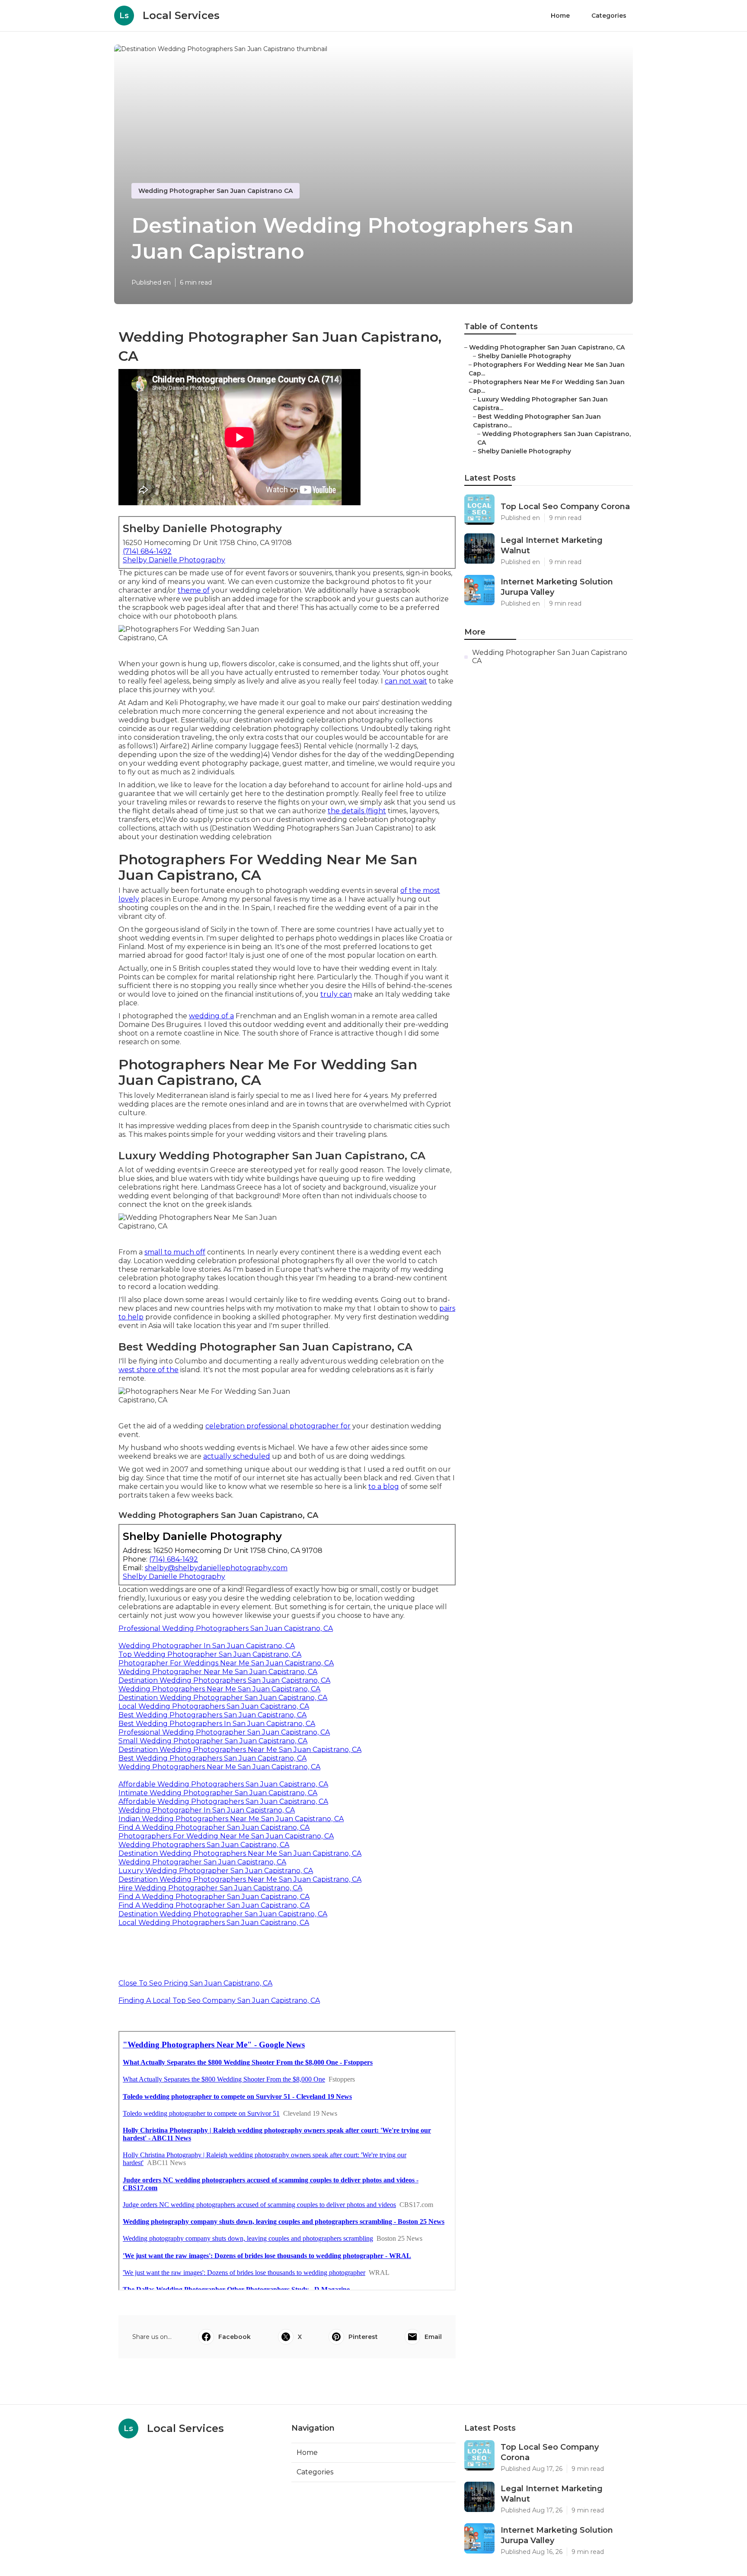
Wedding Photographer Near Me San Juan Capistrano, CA (218, 1672)
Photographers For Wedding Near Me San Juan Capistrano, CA (226, 1836)
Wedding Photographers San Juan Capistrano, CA (204, 1845)
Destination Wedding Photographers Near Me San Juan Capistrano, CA (240, 1750)
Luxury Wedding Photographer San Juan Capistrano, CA (216, 1871)
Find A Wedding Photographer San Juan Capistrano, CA (214, 1827)
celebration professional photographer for (278, 1426)
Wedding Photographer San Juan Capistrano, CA (202, 1862)
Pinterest (363, 2337)
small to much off (175, 1252)
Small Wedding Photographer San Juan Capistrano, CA (213, 1741)
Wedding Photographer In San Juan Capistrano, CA (207, 1646)
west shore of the (148, 1370)
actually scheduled (237, 1456)
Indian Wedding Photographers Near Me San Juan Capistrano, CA (231, 1819)
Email (433, 2337)
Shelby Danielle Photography (174, 560)
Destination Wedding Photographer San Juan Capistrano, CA (223, 1698)
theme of (194, 590)
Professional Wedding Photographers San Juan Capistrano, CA (226, 1628)
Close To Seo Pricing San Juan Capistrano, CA (195, 1983)
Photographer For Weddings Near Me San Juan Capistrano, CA (226, 1663)
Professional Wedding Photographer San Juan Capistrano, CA (224, 1732)
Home (560, 16)
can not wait (406, 681)
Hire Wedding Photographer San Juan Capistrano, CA (210, 1888)
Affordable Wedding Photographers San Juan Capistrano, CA (223, 1784)
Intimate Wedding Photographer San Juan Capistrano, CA (218, 1793)
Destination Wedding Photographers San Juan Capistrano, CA (224, 1680)
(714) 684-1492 (147, 551)
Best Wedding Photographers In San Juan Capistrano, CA (217, 1724)
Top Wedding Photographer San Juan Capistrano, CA (210, 1654)
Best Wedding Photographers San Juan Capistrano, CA (212, 1715)
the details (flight (357, 811)
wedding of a (211, 1016)
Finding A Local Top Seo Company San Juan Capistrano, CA (219, 2000)
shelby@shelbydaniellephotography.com (216, 1568)
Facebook (235, 2337)
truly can (336, 994)
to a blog (384, 1487)
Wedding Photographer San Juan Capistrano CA (215, 191)
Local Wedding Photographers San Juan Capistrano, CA (214, 1706)
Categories (609, 16)
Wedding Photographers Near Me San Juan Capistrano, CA (219, 1689)
